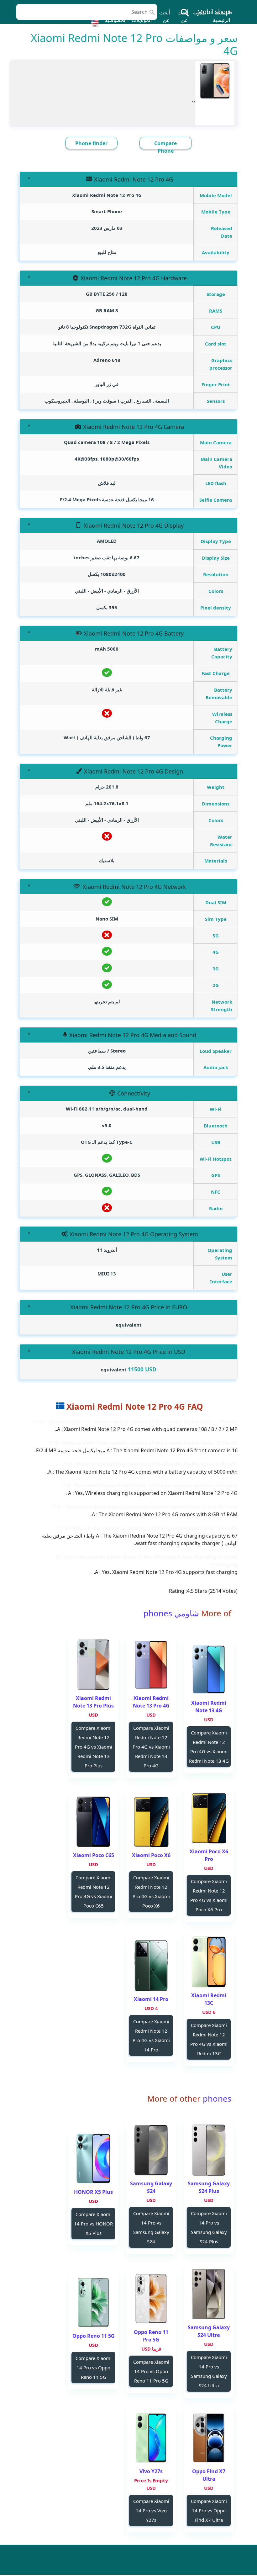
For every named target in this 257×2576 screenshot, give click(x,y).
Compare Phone (165, 147)
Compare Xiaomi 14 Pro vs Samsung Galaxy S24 (151, 2227)
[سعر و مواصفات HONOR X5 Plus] (93, 2159)
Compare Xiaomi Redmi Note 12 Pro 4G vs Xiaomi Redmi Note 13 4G (209, 1747)
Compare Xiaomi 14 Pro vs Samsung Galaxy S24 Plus (209, 2227)
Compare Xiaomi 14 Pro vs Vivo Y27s (151, 2510)
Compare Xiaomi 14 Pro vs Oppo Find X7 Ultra (209, 2510)
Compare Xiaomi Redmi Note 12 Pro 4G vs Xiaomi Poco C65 (94, 1892)
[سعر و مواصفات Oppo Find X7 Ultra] (209, 2438)
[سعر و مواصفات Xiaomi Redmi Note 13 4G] (209, 1669)
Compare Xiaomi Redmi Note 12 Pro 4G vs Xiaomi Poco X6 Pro (209, 1895)
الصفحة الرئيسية (221, 16)
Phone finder (91, 143)
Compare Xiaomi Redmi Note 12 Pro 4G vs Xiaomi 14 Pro (151, 2035)
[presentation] (194, 101)
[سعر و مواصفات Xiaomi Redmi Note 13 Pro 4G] (151, 1665)
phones (216, 2099)
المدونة (200, 13)
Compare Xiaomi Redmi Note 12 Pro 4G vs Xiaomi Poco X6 (151, 1892)
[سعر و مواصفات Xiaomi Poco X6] (151, 1822)
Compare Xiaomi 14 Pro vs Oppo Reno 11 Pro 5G (151, 2371)
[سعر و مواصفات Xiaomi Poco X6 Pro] (209, 1818)
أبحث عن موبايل (181, 20)
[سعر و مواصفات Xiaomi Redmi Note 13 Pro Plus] (93, 1665)
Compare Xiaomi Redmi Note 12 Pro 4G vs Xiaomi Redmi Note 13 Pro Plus (94, 1747)
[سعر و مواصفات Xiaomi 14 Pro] (151, 1966)
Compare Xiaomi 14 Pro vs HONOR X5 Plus (93, 2224)
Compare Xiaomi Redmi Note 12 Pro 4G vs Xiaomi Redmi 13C (209, 2039)
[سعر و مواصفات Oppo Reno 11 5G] (93, 2302)
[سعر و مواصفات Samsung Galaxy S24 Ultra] (209, 2294)
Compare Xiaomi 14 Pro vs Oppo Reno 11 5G (94, 2367)
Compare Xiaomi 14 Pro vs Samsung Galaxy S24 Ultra (209, 2371)
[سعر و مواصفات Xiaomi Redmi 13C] (209, 1962)
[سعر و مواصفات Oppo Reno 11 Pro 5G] (151, 2299)
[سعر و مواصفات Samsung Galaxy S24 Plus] (209, 2150)
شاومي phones (171, 1613)
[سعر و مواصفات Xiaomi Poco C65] (93, 1822)
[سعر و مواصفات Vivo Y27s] (151, 2438)
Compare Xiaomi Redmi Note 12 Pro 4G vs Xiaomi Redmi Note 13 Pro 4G (151, 1747)
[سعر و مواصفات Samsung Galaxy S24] (151, 2150)
